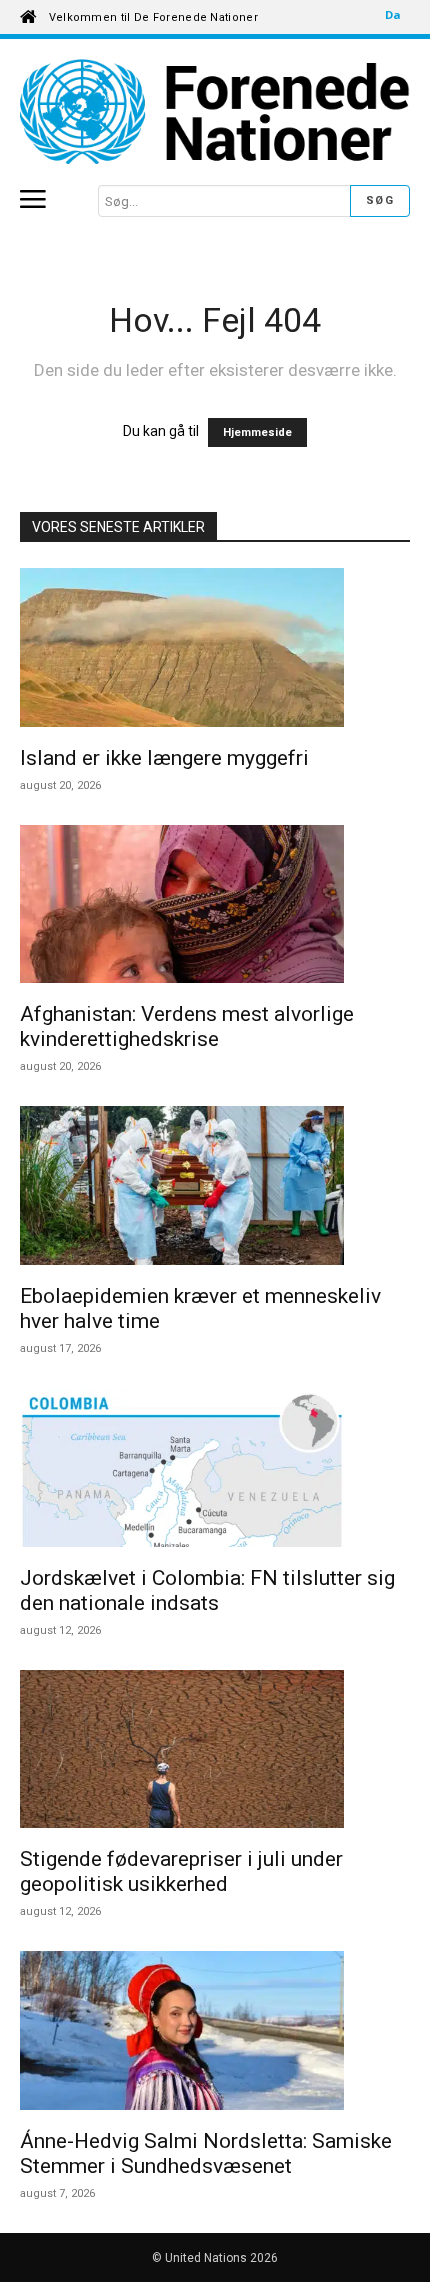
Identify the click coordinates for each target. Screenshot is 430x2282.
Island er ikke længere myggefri (164, 758)
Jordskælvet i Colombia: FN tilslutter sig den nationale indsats (207, 1590)
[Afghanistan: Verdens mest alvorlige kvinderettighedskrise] (215, 907)
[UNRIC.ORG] (215, 111)
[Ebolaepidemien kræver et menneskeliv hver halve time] (215, 1188)
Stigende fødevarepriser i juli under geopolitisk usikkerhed (181, 1871)
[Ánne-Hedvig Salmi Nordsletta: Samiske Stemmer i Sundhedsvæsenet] (215, 2033)
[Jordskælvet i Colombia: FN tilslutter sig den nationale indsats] (215, 1470)
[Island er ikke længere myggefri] (215, 650)
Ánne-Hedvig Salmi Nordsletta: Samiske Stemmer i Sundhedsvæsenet (206, 2153)
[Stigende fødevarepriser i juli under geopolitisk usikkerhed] (215, 1752)
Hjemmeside (257, 432)
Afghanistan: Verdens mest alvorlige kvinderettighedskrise (187, 1026)
